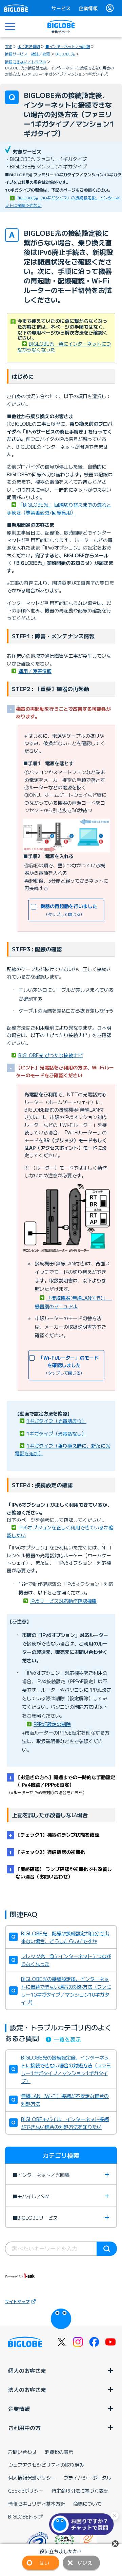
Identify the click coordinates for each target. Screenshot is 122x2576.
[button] (83, 2524)
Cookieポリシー (26, 2491)
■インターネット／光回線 (68, 46)
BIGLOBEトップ (25, 2516)
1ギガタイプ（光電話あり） (56, 1421)
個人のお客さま (27, 2370)
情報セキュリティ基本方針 (37, 2504)
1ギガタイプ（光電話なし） (56, 1433)
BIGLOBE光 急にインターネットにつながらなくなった (64, 347)
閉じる (115, 2544)
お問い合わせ (22, 2452)
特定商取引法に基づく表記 (80, 2491)
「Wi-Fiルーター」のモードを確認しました (68, 1365)
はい (44, 2563)
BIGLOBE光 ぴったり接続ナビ (50, 1055)
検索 (107, 2249)
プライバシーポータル (87, 2478)
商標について (87, 2504)
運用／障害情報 (35, 671)
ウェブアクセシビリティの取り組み (46, 2465)
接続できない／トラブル (26, 62)
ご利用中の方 (24, 2428)
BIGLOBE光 (65, 54)
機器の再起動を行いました (68, 910)
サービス (61, 8)
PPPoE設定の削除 (52, 1724)
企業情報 (88, 8)
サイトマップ (17, 2301)
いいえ (85, 2563)
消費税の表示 (59, 2452)
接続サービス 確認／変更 (27, 54)
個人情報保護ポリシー (32, 2478)
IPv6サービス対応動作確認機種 (63, 1601)
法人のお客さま (27, 2390)
